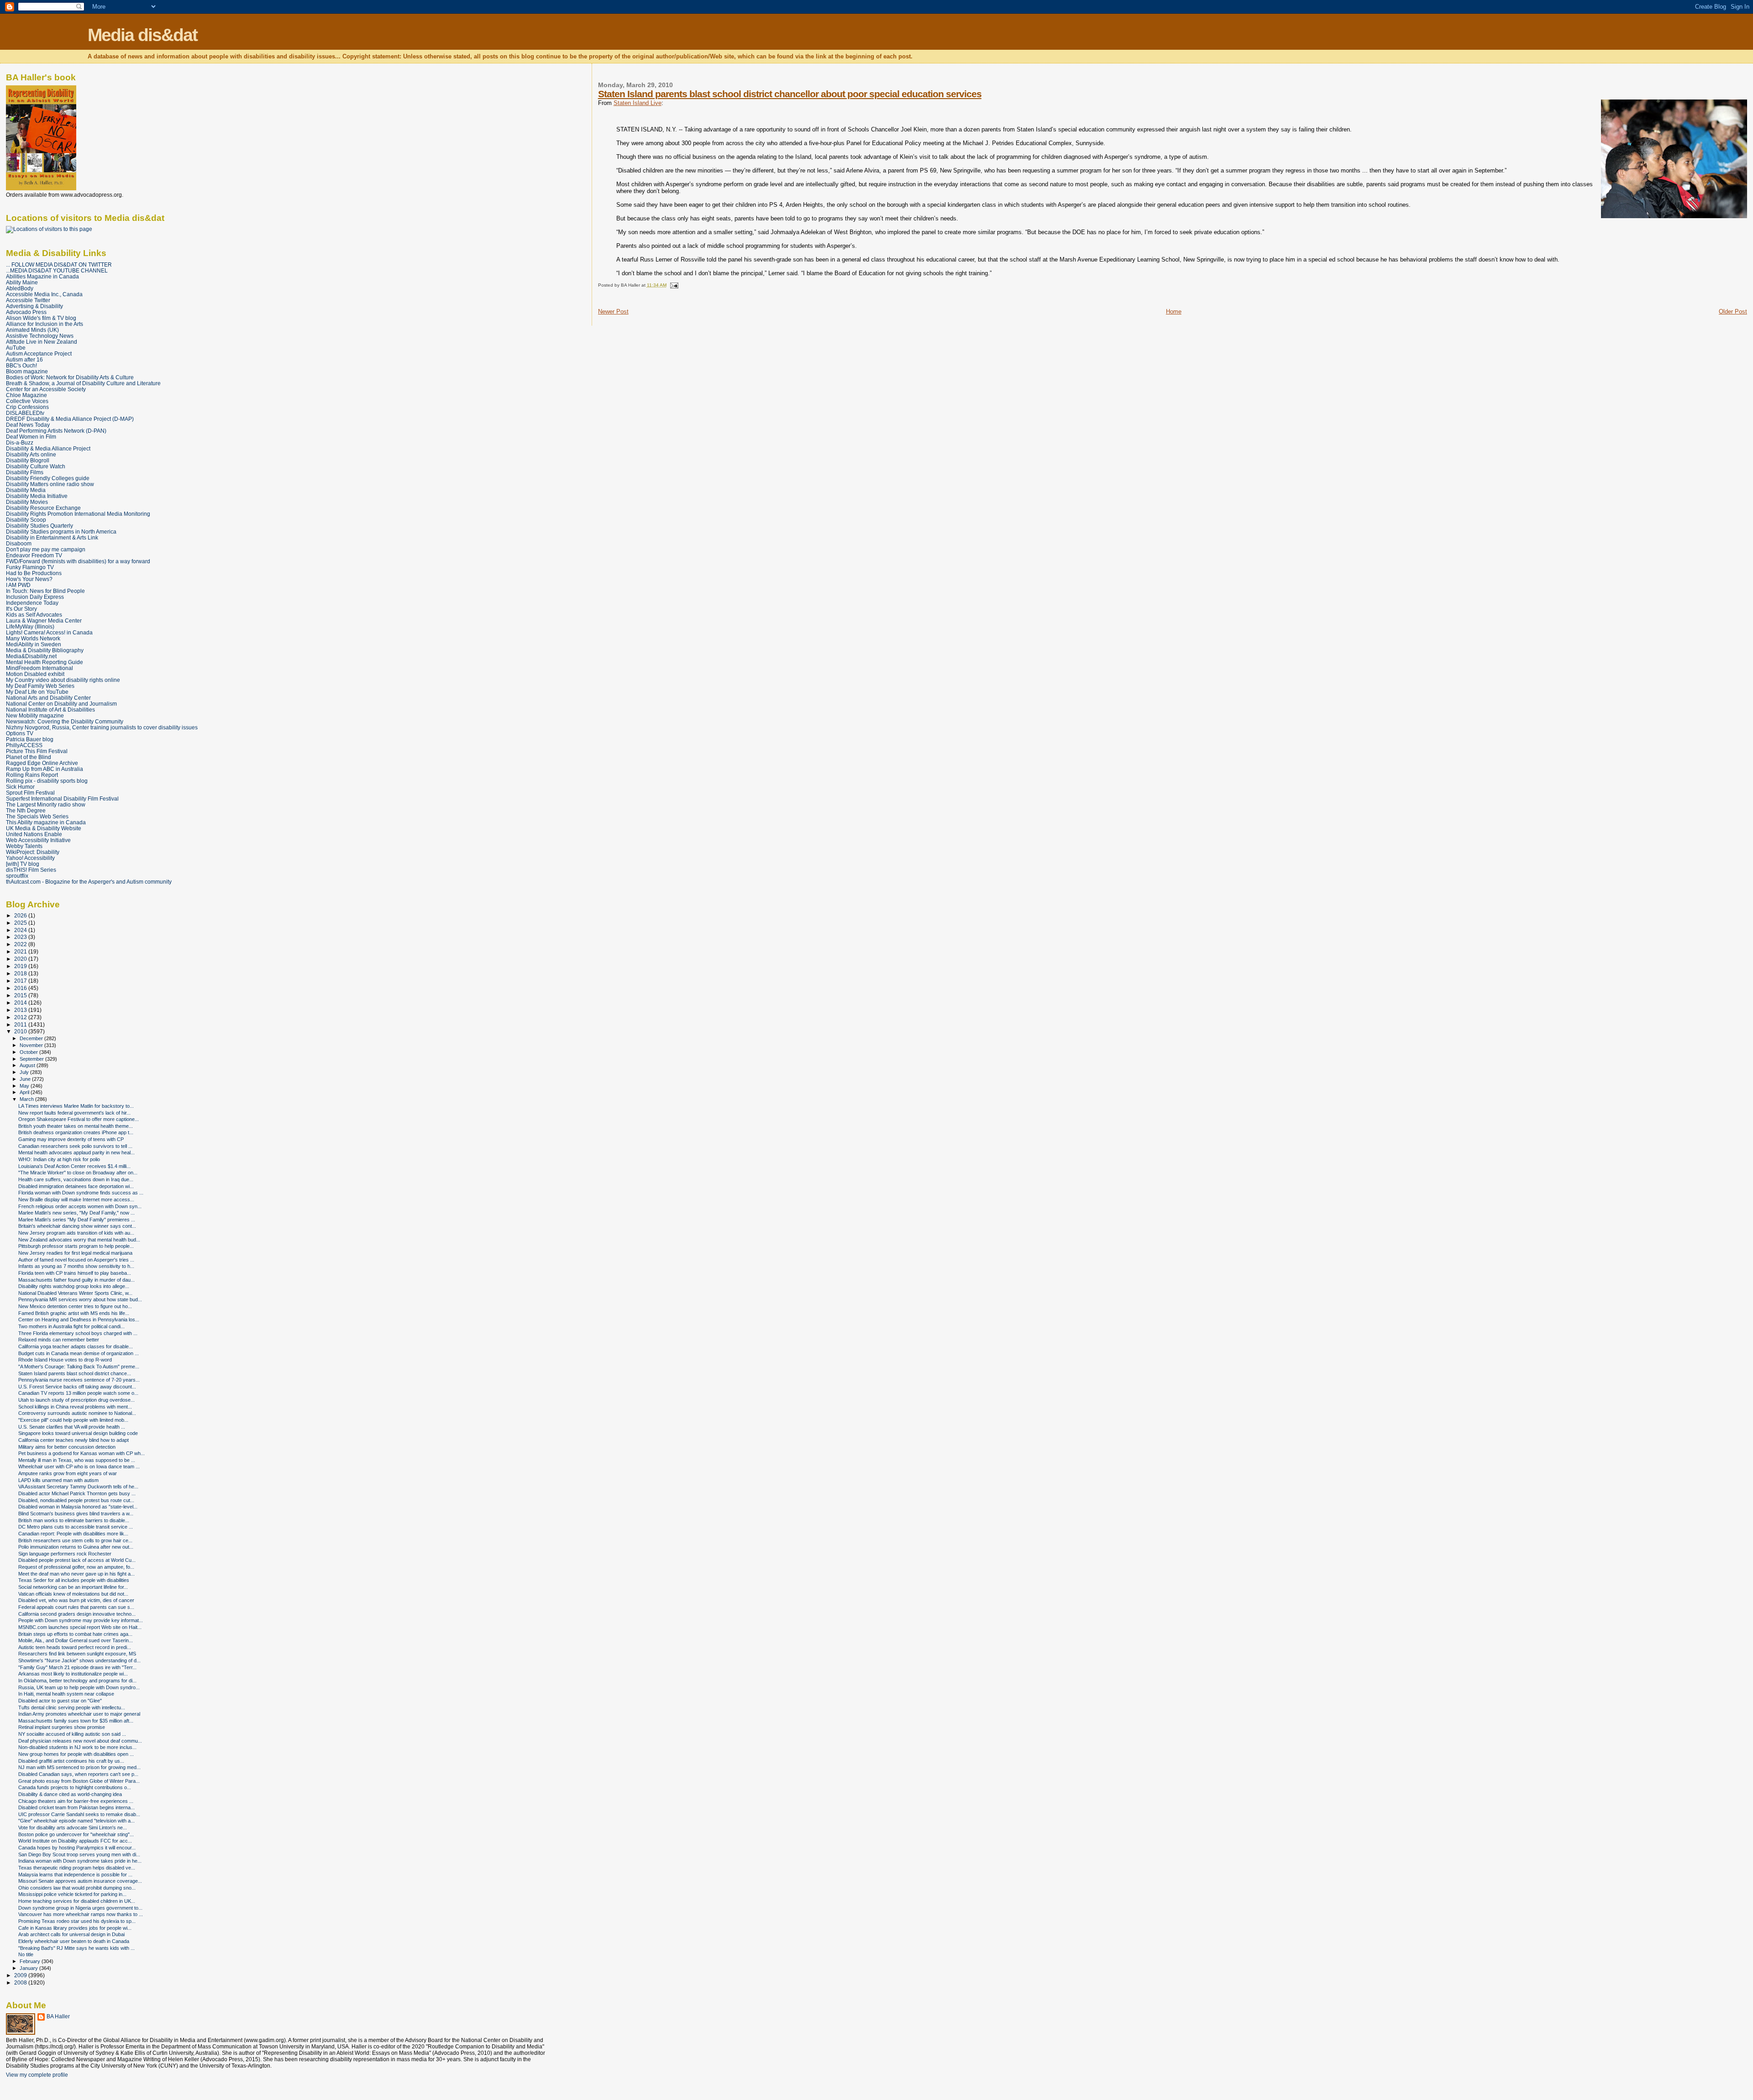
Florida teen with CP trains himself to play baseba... (75, 1273)
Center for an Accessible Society (46, 389)
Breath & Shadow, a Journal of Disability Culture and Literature (83, 383)
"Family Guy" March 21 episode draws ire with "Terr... (77, 1667)
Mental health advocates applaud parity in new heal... (76, 1152)
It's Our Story (21, 609)
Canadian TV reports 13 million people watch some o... (78, 1393)
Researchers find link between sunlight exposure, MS (77, 1654)
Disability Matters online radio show (50, 484)
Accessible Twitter (28, 300)
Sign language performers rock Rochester (65, 1554)
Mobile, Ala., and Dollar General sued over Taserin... (76, 1640)
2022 (21, 944)
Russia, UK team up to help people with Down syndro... (79, 1687)
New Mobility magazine (35, 715)
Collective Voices (27, 401)
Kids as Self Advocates (34, 615)
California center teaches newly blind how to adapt (73, 1440)
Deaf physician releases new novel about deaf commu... (80, 1741)
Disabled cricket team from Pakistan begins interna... (76, 1807)
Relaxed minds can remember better (59, 1340)
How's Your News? (29, 579)
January (29, 1968)
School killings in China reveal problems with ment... (75, 1407)
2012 (21, 1017)
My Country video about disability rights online (63, 680)
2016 (21, 988)
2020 (21, 959)
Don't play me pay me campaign (46, 549)
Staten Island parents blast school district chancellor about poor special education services (790, 94)
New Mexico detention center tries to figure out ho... (75, 1306)
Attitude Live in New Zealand (42, 342)
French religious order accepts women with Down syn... (80, 1206)
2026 (21, 915)
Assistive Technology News (40, 336)
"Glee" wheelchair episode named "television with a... (76, 1821)
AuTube (16, 348)
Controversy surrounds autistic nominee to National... (77, 1413)
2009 (21, 1975)
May (25, 1086)
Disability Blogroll (28, 460)
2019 (21, 966)
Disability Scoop (26, 520)
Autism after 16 (24, 359)
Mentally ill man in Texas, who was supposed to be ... (77, 1460)
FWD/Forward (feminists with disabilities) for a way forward (78, 561)
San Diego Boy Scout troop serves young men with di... (79, 1854)
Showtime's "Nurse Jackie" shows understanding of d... (79, 1660)
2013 (21, 1010)
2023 (21, 937)
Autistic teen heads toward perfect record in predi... (75, 1647)
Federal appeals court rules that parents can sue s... (76, 1607)
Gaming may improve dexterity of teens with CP (71, 1139)
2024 (21, 930)
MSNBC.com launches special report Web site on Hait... (80, 1627)
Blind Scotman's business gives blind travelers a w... (76, 1513)
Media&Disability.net (31, 656)
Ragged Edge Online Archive (42, 763)
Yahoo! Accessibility (30, 858)
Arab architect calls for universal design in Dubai (71, 1934)
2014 (21, 1003)
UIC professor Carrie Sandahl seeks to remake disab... (79, 1814)
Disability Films (25, 472)
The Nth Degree (26, 810)
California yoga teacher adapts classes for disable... (76, 1346)
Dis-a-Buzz (20, 443)
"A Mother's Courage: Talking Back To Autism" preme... (79, 1367)
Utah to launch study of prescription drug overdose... (76, 1400)
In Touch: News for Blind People (45, 591)
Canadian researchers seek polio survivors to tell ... (75, 1146)
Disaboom (19, 543)
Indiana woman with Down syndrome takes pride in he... (80, 1861)
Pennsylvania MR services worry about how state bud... (80, 1299)
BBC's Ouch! (21, 365)
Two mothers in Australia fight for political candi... (71, 1326)
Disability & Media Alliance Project (48, 448)
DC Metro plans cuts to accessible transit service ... (76, 1527)
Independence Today (32, 603)
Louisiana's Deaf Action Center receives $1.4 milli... (74, 1166)
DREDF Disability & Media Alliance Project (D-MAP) (70, 419)
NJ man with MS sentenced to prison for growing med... (79, 1767)
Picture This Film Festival (37, 751)
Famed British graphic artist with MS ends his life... (74, 1313)
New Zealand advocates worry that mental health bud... (79, 1240)
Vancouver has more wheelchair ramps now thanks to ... (81, 1914)
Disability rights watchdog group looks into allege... (74, 1286)
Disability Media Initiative (37, 496)
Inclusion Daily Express (35, 597)
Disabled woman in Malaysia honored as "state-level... (78, 1507)
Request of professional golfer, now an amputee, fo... (76, 1567)
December (32, 1038)
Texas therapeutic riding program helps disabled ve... (77, 1868)
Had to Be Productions (34, 573)
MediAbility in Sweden (34, 644)
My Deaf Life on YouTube (37, 692)
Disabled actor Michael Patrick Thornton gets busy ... (77, 1493)
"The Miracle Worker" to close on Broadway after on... (78, 1173)
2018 (21, 973)
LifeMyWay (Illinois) (30, 626)
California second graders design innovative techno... (77, 1614)
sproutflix (17, 876)
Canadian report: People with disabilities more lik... (73, 1534)
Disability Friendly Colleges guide (48, 478)
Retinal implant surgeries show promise (62, 1727)
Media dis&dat (142, 35)
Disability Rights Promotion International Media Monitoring (78, 514)
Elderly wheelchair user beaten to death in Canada (74, 1941)
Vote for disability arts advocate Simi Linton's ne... (73, 1828)
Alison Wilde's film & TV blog (41, 318)
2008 (21, 1982)
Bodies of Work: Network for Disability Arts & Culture (70, 377)
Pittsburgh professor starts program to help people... (76, 1246)
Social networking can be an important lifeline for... (73, 1587)
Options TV (20, 733)
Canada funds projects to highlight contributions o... (75, 1787)
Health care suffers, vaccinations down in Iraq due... (76, 1179)
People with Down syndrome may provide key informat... (81, 1620)
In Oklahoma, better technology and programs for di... (77, 1681)
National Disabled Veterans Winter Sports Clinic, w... (75, 1293)
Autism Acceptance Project (39, 353)
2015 (21, 995)
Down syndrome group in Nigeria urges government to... (80, 1908)
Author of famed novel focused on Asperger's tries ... (76, 1260)
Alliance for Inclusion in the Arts (45, 324)
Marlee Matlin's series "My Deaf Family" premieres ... (77, 1220)
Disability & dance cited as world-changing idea (70, 1794)
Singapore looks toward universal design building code (78, 1433)
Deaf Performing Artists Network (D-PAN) (56, 431)
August (28, 1065)
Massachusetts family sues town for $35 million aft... (76, 1721)
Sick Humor (20, 787)
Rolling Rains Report (32, 775)
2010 (21, 1031)
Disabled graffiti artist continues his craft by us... (71, 1761)
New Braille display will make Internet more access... (76, 1199)
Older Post (1733, 312)
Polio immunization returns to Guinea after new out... (76, 1547)
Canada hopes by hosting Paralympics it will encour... (77, 1848)
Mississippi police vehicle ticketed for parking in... (72, 1894)
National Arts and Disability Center (48, 698)
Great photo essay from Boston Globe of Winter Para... (79, 1781)
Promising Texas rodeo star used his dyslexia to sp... (77, 1921)
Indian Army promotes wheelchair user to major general (79, 1714)
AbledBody (20, 288)
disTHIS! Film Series (31, 870)
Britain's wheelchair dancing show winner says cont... (77, 1226)
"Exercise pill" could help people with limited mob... (73, 1420)
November (32, 1045)
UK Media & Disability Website (44, 828)
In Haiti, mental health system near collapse (66, 1694)
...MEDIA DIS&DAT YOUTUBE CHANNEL (57, 270)
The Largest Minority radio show (46, 804)
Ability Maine (22, 282)
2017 (21, 981)
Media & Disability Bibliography (45, 650)
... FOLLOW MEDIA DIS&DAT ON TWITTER (59, 264)
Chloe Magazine (26, 395)
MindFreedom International (39, 668)
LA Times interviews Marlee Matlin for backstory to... (76, 1106)
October (29, 1052)
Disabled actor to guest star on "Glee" (60, 1701)
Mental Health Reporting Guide (45, 662)
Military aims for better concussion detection (67, 1447)
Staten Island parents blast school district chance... (75, 1373)
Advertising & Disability (34, 306)
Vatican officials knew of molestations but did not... (73, 1594)
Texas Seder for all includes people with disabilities (74, 1580)
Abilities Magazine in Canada (42, 276)
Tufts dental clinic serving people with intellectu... (72, 1707)
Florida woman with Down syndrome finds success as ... (81, 1193)
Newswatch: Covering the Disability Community (65, 721)
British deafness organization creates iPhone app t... (76, 1132)
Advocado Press (26, 312)
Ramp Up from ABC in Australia (45, 769)
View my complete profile (37, 2075)
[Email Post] (673, 285)
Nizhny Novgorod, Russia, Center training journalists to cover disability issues (102, 727)
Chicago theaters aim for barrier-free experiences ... (76, 1801)
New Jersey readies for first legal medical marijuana (75, 1253)
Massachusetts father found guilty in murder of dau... (76, 1280)
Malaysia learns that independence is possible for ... (75, 1875)
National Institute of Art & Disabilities (50, 710)
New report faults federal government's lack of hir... (74, 1113)
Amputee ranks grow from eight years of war (68, 1473)
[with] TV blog (23, 864)
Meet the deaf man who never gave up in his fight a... (76, 1574)
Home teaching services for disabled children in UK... (77, 1901)
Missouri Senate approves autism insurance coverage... (80, 1881)
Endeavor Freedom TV (34, 555)
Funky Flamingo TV (30, 567)
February (31, 1961)
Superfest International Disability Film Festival (62, 799)
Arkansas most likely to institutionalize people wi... (73, 1674)
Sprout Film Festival (30, 793)
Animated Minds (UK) (32, 330)
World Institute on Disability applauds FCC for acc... (75, 1841)
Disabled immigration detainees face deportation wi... (76, 1186)
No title (26, 1954)
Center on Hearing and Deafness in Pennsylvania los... (79, 1320)
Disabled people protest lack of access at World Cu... (77, 1560)
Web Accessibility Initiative (38, 840)
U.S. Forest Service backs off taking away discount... (77, 1387)
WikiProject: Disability (33, 852)
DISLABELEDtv (25, 413)
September (32, 1059)
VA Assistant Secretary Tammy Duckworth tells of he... (78, 1487)
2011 (21, 1024)
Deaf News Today (28, 425)
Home (1174, 312)
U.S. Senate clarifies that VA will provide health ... (72, 1427)
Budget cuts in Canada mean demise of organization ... (79, 1353)
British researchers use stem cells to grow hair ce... (75, 1540)
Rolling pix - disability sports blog (47, 781)
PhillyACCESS (24, 745)
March (27, 1099)
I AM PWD (18, 585)
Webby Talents (24, 846)
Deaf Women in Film (31, 437)
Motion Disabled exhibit (35, 674)
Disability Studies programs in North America (61, 532)
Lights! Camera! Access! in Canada (49, 632)
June (26, 1079)
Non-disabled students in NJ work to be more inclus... (77, 1747)
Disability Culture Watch (36, 466)
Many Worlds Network (33, 638)
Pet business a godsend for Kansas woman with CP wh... (81, 1453)
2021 (21, 951)
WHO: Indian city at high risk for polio (59, 1159)
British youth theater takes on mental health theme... (76, 1126)
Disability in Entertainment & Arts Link (52, 537)
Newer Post (613, 312)
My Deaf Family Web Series (40, 686)
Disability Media (26, 490)
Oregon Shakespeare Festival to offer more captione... (79, 1119)
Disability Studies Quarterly (39, 526)
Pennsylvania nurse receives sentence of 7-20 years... (79, 1380)
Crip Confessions (27, 407)
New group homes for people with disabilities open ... (76, 1754)
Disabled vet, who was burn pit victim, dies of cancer (76, 1600)
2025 (21, 923)
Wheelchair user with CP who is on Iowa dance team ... (79, 1466)
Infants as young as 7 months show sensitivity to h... (76, 1266)
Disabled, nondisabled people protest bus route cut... (76, 1500)
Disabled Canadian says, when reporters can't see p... (78, 1774)
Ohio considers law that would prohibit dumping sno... (77, 1888)
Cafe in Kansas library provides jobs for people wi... (75, 1928)
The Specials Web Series (37, 816)
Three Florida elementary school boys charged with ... (78, 1333)
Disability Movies (27, 502)
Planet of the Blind (29, 757)
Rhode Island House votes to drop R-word (65, 1360)
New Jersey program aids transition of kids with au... (76, 1233)
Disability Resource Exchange (43, 508)
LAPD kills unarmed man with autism (58, 1480)
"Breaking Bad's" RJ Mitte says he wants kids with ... (76, 1948)
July (25, 1072)
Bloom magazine (27, 371)
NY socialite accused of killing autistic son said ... (72, 1734)
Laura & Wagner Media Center (44, 621)
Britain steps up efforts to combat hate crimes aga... (75, 1634)
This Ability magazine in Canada (46, 822)
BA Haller (58, 2016)
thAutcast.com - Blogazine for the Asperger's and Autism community (89, 882)
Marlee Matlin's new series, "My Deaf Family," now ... (76, 1213)
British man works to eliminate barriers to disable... (74, 1520)
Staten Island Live (638, 103)
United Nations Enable (34, 834)
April (25, 1092)
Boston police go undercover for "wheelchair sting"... (76, 1834)
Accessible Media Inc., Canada (44, 294)
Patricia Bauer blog (30, 739)
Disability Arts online (31, 454)
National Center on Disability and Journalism (61, 704)
